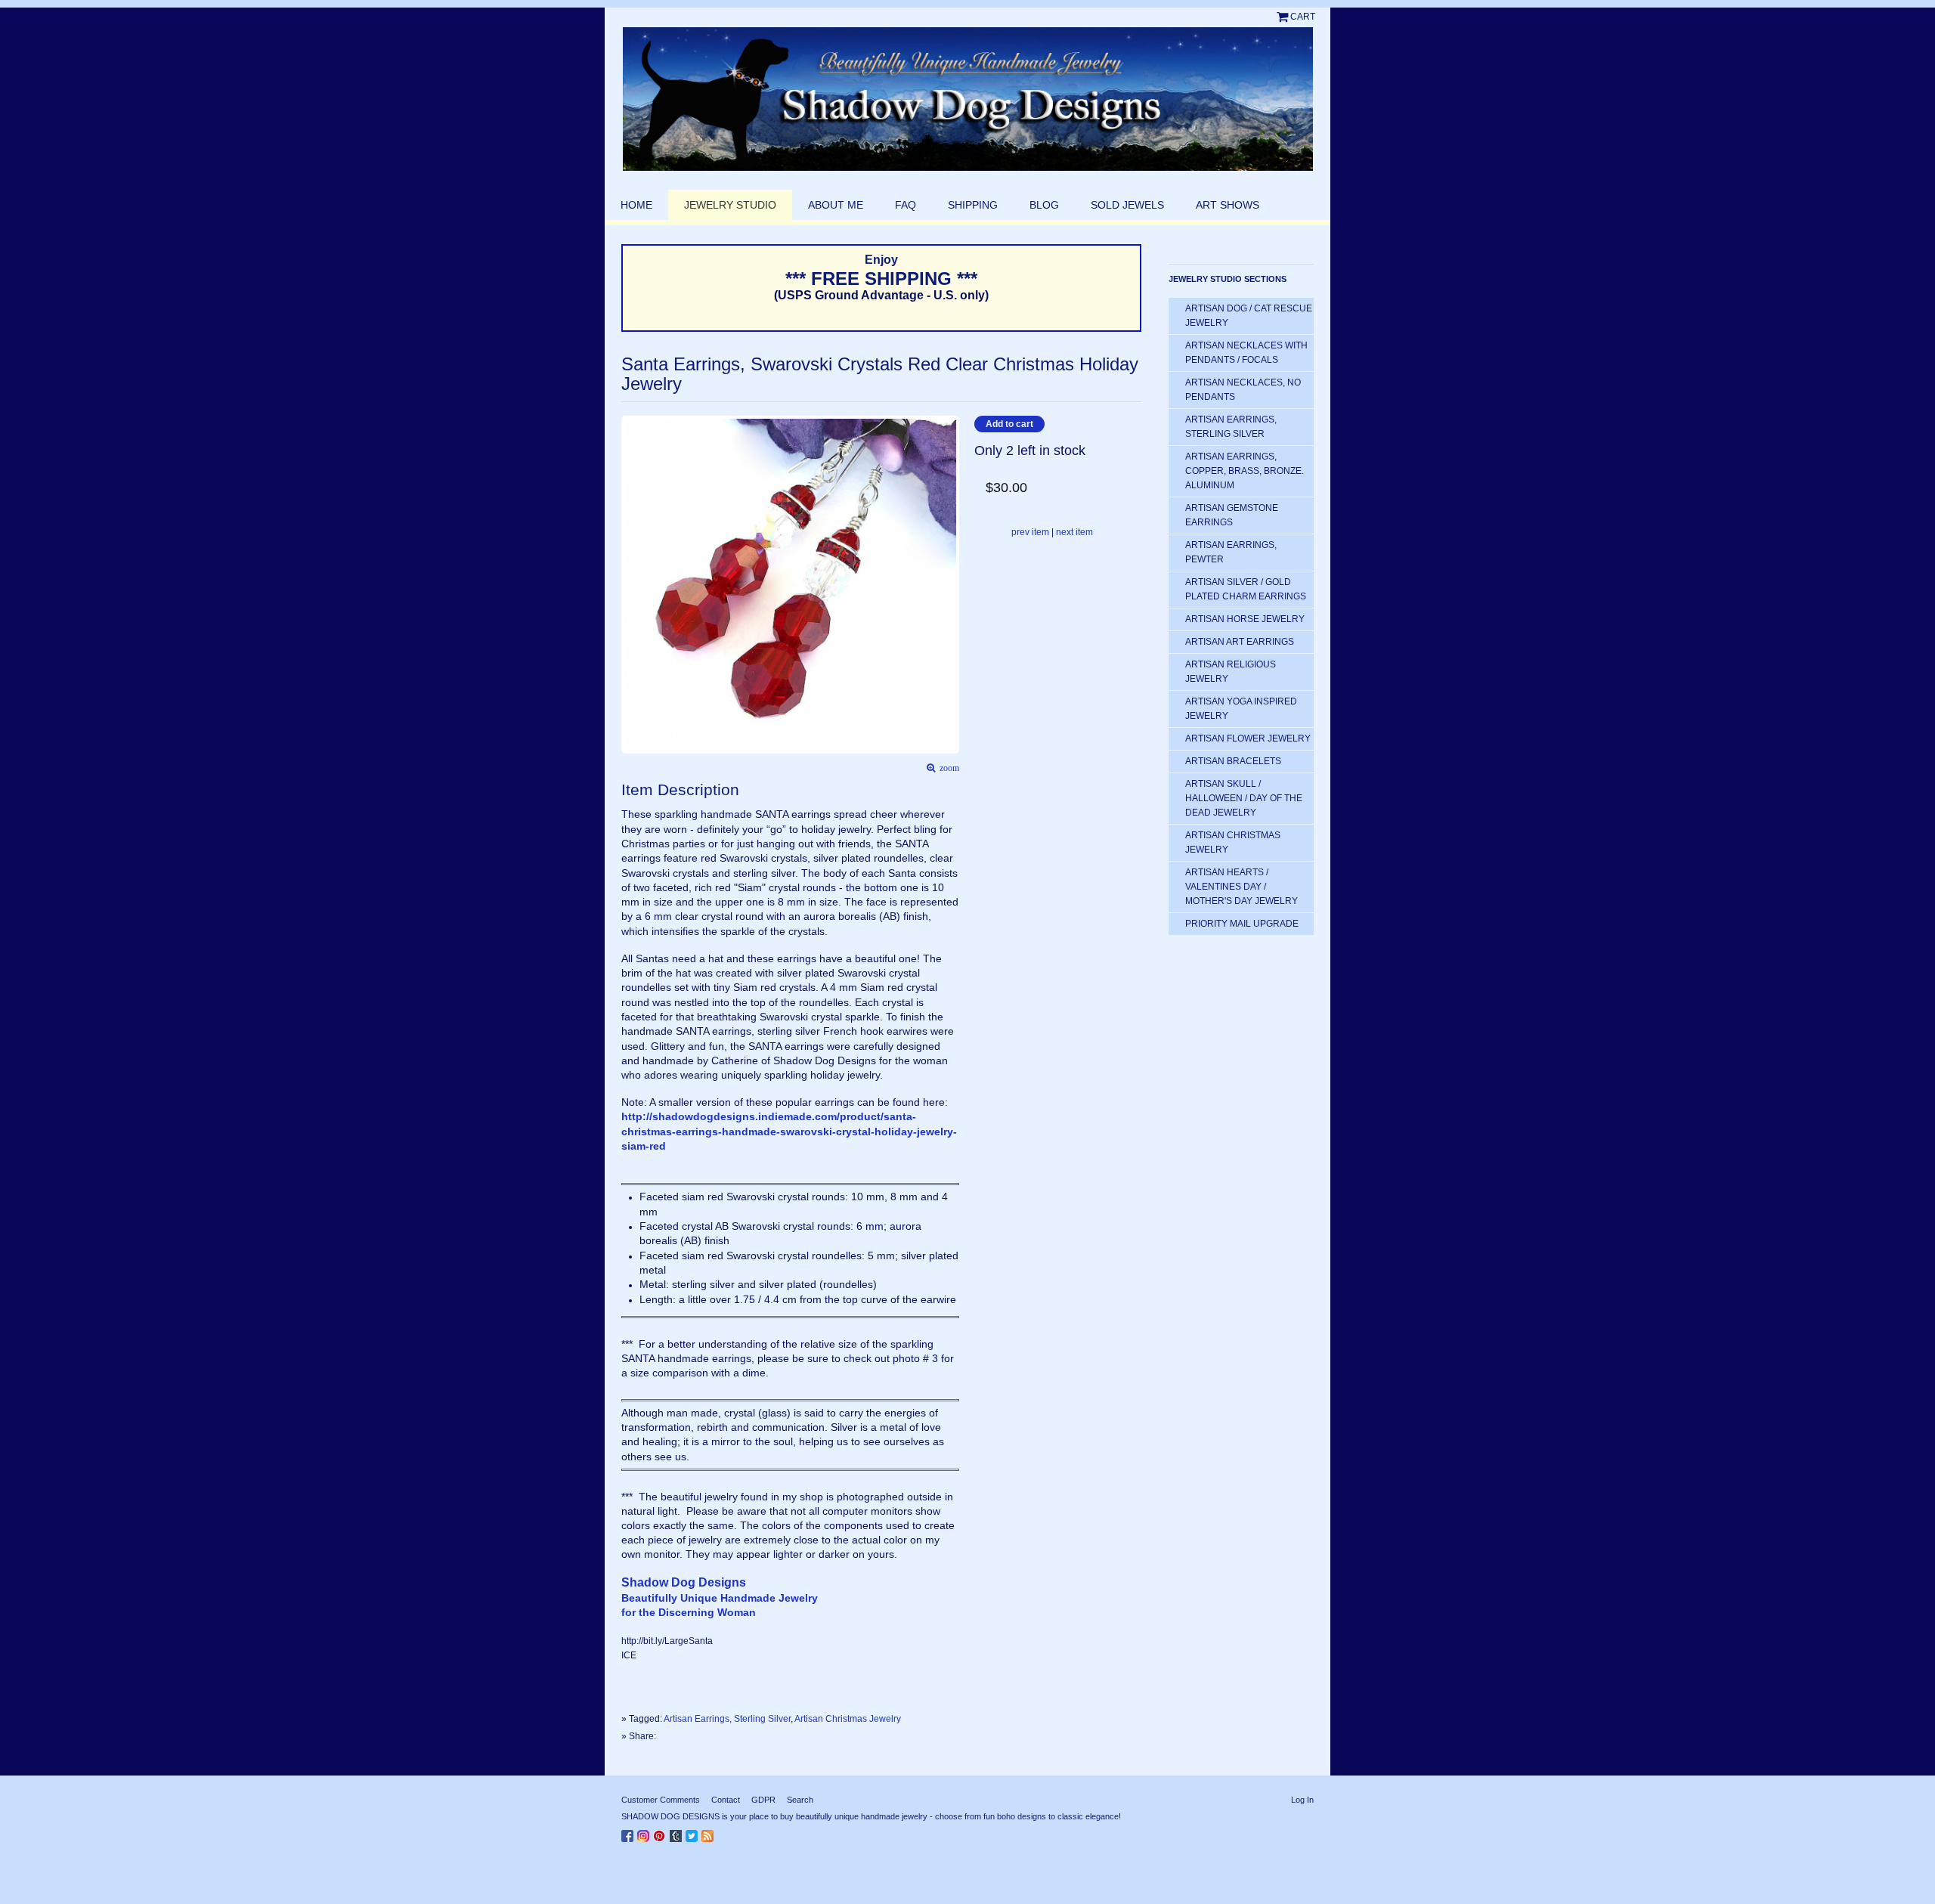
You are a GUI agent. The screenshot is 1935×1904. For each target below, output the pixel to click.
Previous (629, 562)
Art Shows (1228, 205)
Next (952, 562)
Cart (1303, 17)
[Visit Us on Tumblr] (678, 1833)
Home (636, 205)
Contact (726, 1800)
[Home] (967, 99)
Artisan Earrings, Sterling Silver (727, 1719)
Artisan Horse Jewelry (1245, 619)
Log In (1302, 1800)
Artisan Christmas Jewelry (848, 1719)
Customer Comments (661, 1800)
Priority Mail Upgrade (1242, 924)
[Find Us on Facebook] (629, 1833)
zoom (947, 768)
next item (1074, 532)
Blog (1044, 205)
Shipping (973, 205)
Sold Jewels (1127, 205)
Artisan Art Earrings (1240, 642)
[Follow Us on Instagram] (645, 1833)
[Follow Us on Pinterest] (661, 1833)
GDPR (763, 1800)
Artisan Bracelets (1233, 761)
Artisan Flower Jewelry (1248, 738)
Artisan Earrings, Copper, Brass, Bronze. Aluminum (1245, 471)
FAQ (906, 205)
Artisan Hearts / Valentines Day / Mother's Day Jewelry (1241, 887)
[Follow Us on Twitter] (694, 1833)
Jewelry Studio (730, 205)
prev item (1030, 532)
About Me (836, 205)
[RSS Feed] (709, 1833)
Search (800, 1800)
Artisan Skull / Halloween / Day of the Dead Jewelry (1244, 798)
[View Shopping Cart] (1283, 17)
